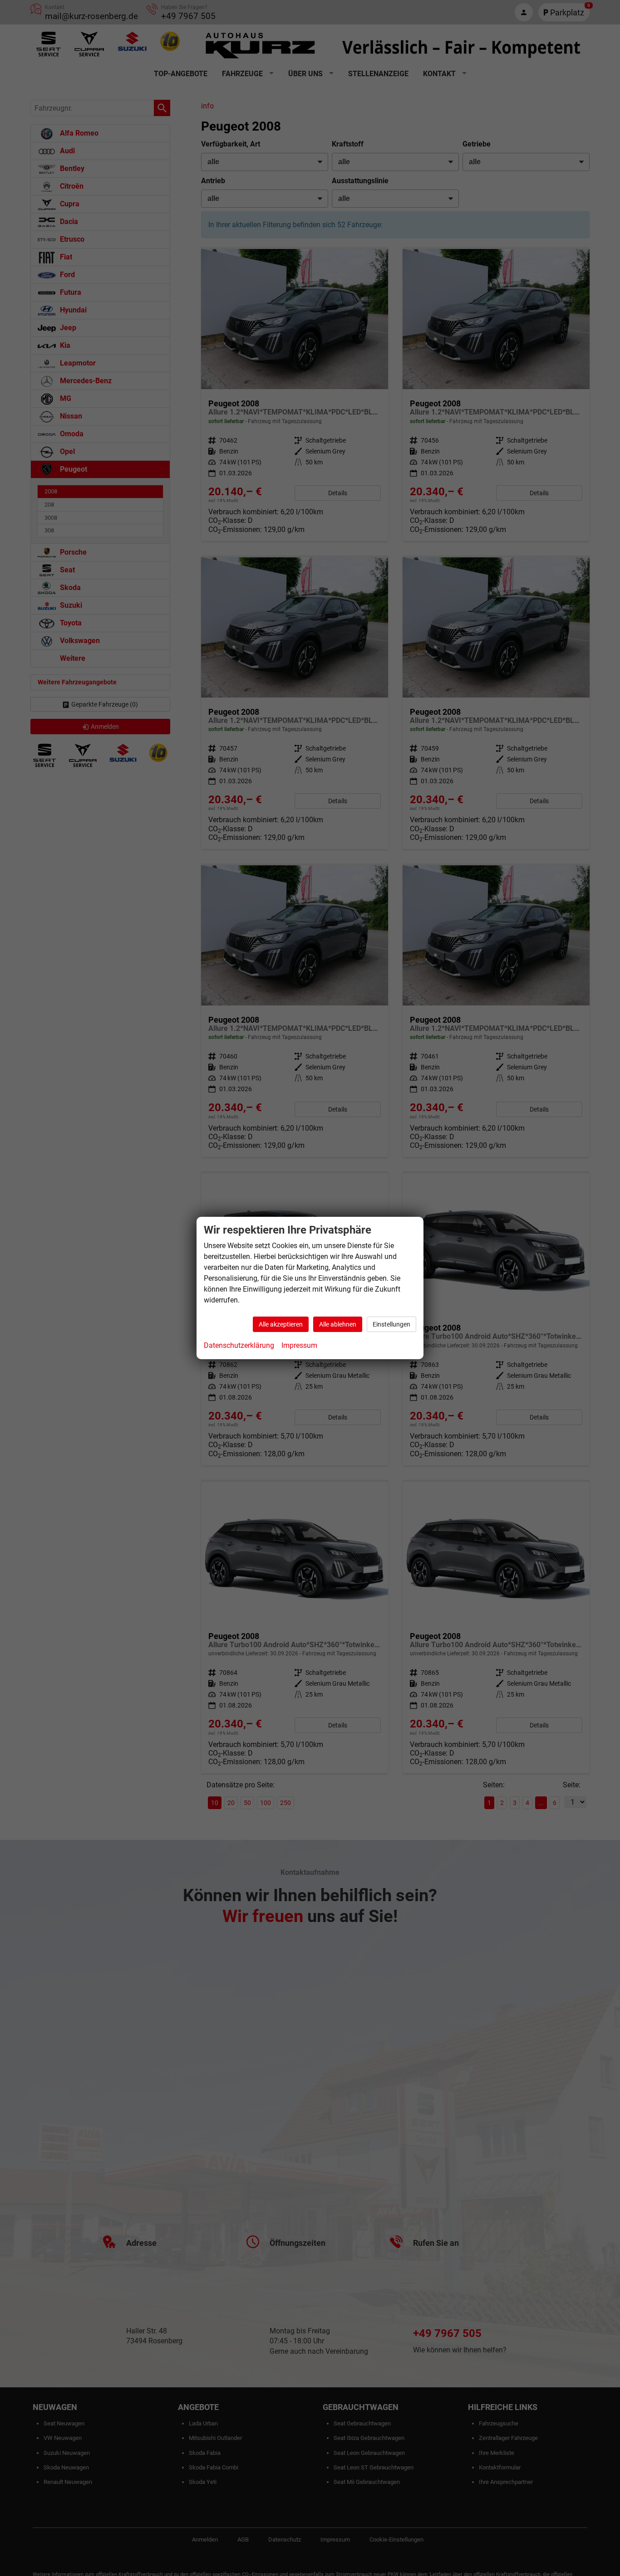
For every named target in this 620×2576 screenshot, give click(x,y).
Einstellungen (391, 1324)
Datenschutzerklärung (239, 1345)
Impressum (299, 1345)
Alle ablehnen (338, 1324)
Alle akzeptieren (281, 1324)
